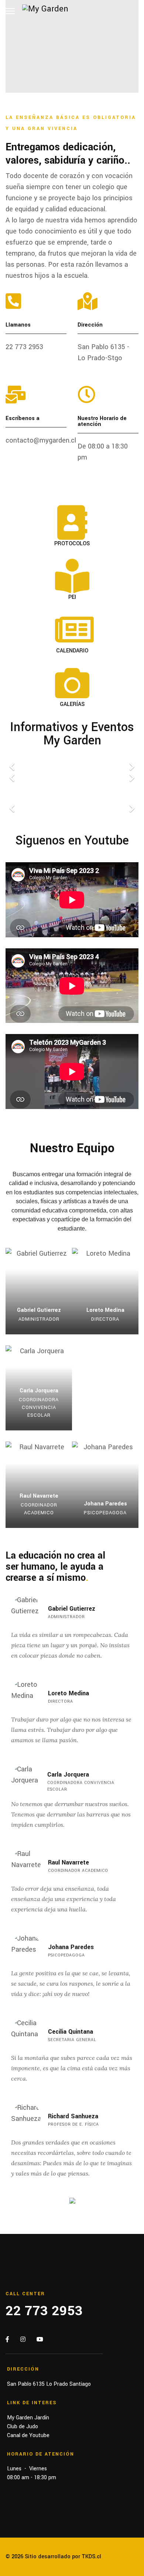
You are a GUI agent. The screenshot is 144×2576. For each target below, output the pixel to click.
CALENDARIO (72, 651)
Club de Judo (23, 2427)
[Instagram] (23, 2340)
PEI (72, 597)
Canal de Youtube (28, 2435)
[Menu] (10, 11)
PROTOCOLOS (72, 544)
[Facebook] (7, 2340)
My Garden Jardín (28, 2418)
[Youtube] (40, 2340)
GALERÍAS (72, 704)
